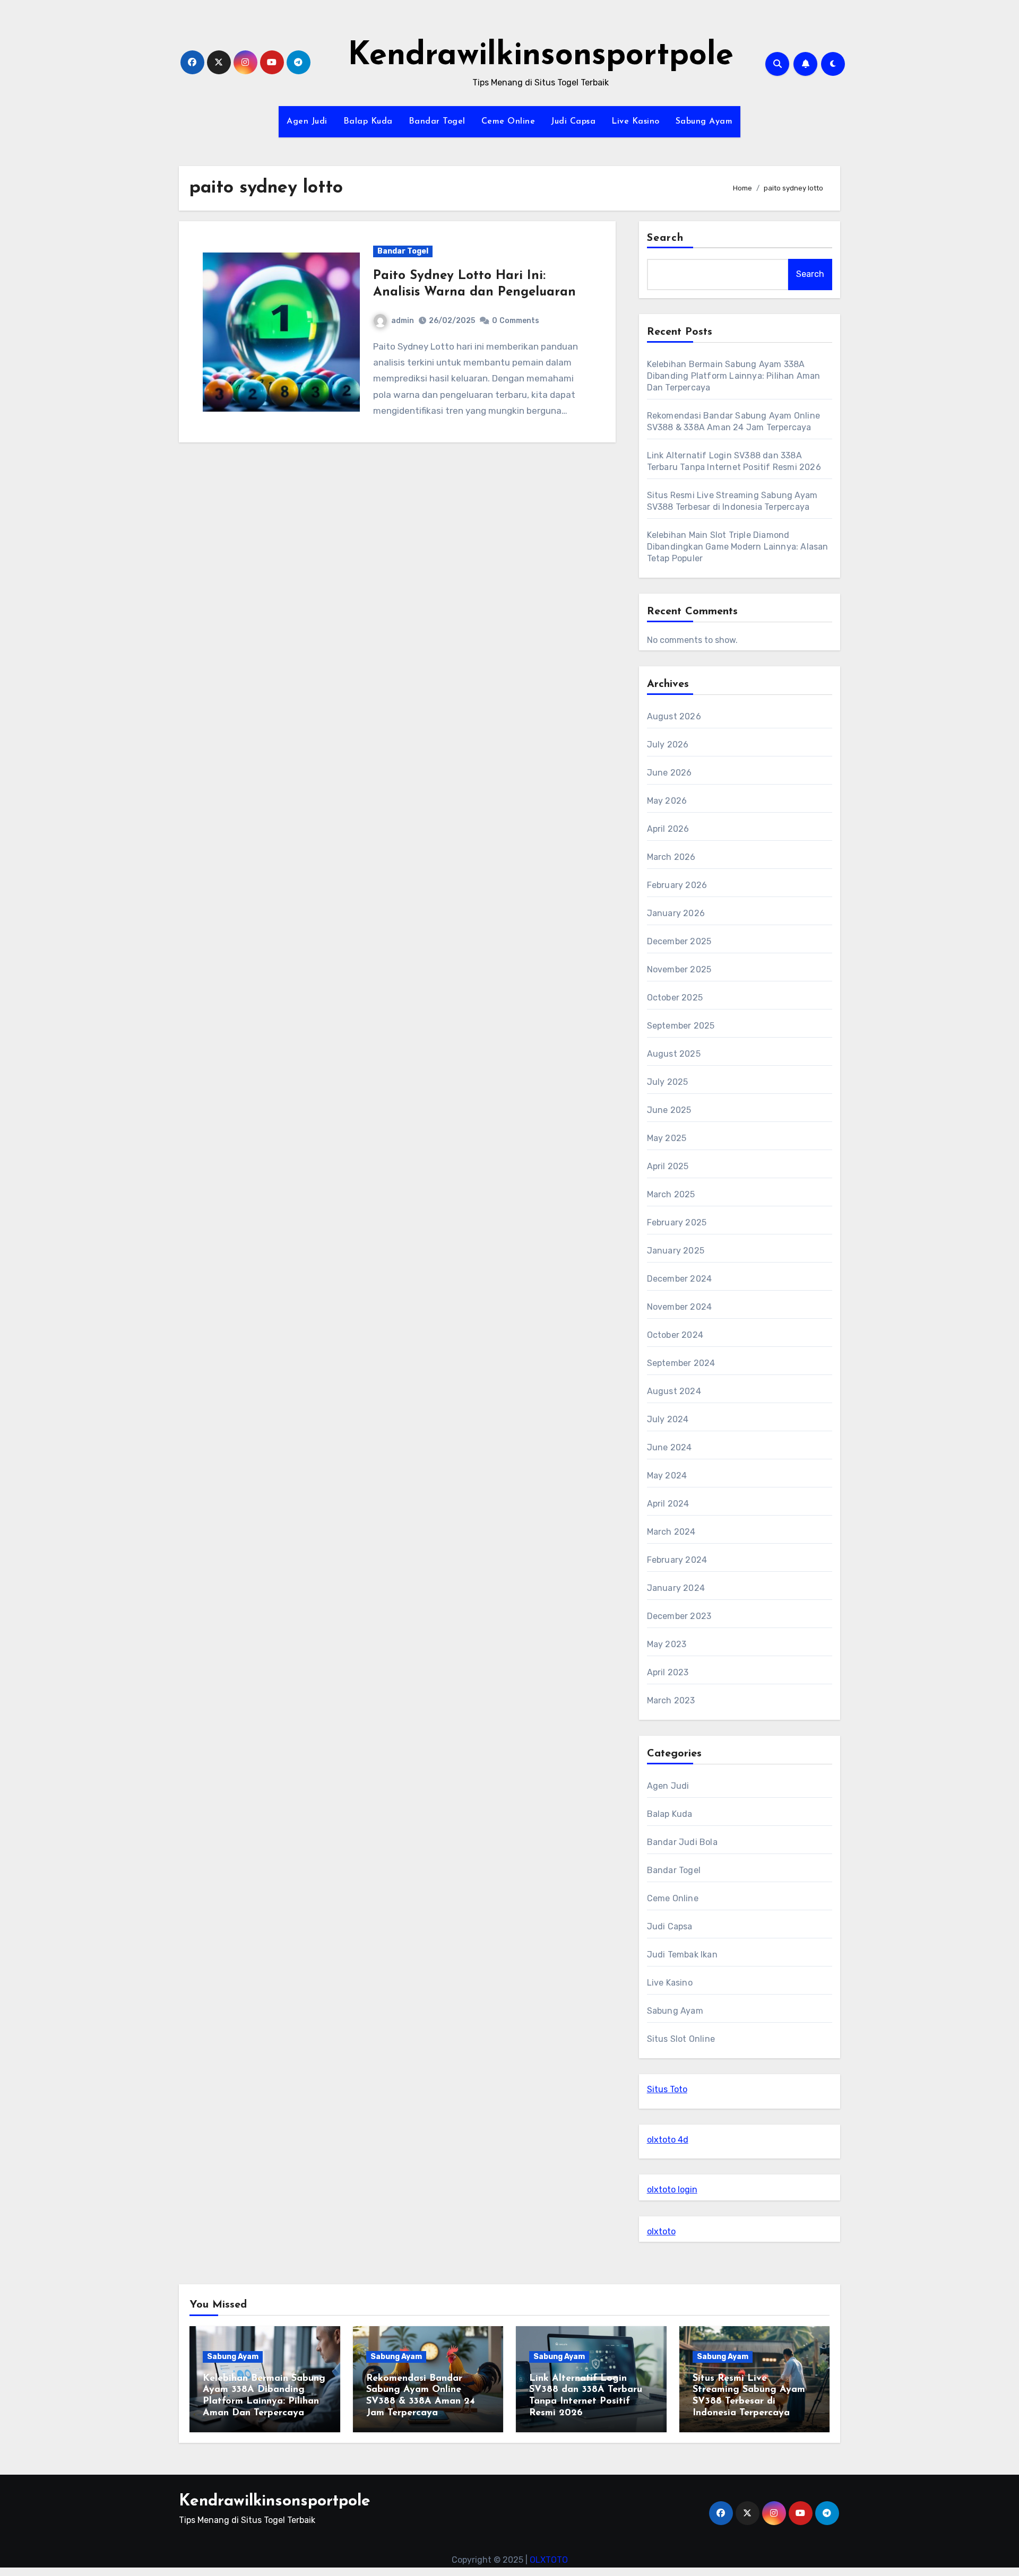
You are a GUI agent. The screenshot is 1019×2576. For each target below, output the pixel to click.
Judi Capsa (573, 121)
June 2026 (670, 773)
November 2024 (680, 1307)
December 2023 (679, 1616)
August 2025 (674, 1054)
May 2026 (667, 801)
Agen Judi (307, 121)
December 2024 (680, 1279)
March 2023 (671, 1700)
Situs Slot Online (681, 2039)
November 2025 (679, 969)
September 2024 (681, 1363)
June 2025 (669, 1110)
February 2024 (677, 1560)
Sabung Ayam (704, 121)
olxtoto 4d (668, 2140)
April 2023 (668, 1672)
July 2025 (668, 1082)
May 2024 (667, 1476)
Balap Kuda (368, 121)
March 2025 (671, 1194)
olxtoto (661, 2231)
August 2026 (674, 716)
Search (666, 238)
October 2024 (675, 1335)
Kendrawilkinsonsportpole (541, 56)
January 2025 (676, 1251)
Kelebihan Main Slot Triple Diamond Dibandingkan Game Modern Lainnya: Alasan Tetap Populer (738, 547)
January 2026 (676, 913)
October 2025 (675, 998)
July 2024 (668, 1419)
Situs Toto (667, 2089)
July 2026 (668, 745)
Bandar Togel (437, 121)
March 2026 (671, 857)
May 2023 (667, 1644)
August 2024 (674, 1391)
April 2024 (668, 1504)
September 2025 (681, 1026)
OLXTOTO (549, 2560)
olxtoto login (672, 2190)
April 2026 (668, 829)
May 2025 (667, 1138)
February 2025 (677, 1222)
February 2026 (677, 885)
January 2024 (676, 1588)
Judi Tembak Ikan (682, 1955)
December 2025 (679, 941)
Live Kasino (636, 121)
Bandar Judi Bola (682, 1842)
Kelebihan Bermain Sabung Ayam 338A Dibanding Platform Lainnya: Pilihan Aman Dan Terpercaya (734, 376)
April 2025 (668, 1166)
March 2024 (671, 1532)
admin (403, 321)
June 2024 (670, 1447)
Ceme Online (508, 121)
